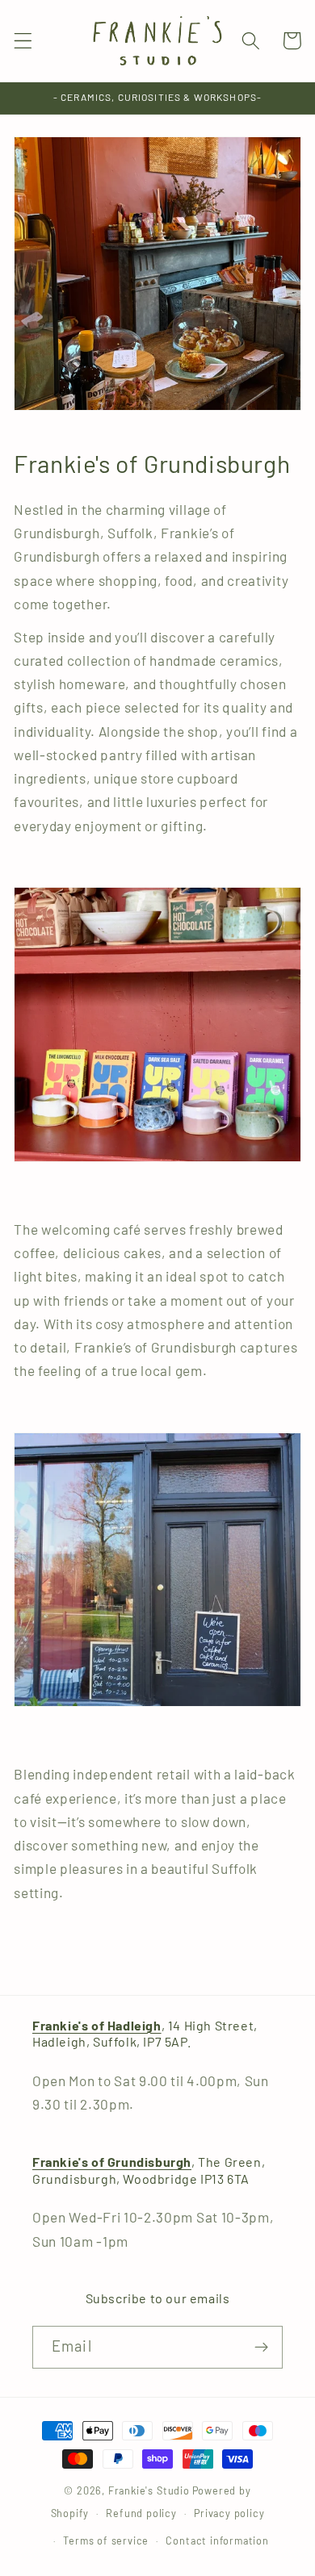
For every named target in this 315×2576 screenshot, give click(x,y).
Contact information (217, 2540)
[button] (23, 41)
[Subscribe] (261, 2348)
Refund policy (141, 2513)
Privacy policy (229, 2513)
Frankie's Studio (149, 2490)
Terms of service (106, 2540)
